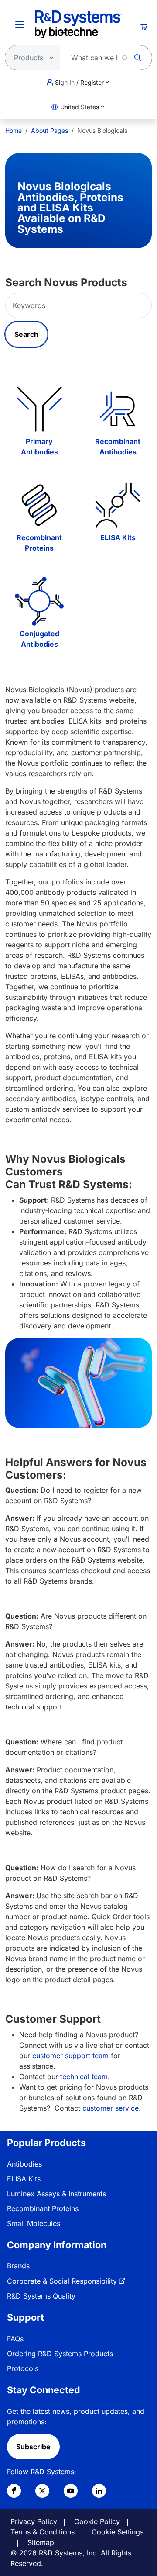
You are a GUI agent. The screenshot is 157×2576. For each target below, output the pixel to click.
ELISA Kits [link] (24, 2179)
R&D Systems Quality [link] (41, 2296)
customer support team (70, 2056)
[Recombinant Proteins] (39, 505)
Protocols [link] (23, 2368)
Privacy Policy (34, 2521)
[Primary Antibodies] (39, 409)
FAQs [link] (15, 2339)
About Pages (49, 130)
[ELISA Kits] (118, 505)
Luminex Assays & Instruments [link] (56, 2194)
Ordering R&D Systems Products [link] (60, 2354)
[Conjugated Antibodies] (39, 601)
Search (26, 334)
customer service (111, 2108)
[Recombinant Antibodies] (118, 409)
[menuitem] (14, 130)
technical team (84, 2077)
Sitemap (41, 2542)
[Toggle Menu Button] (20, 24)
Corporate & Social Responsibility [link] (62, 2281)
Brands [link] (18, 2266)
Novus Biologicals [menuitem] (102, 130)
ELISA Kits (118, 537)
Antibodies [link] (24, 2164)
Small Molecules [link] (34, 2223)
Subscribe (33, 2447)
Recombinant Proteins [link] (43, 2208)
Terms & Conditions (43, 2532)
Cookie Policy (97, 2521)
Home (14, 130)
